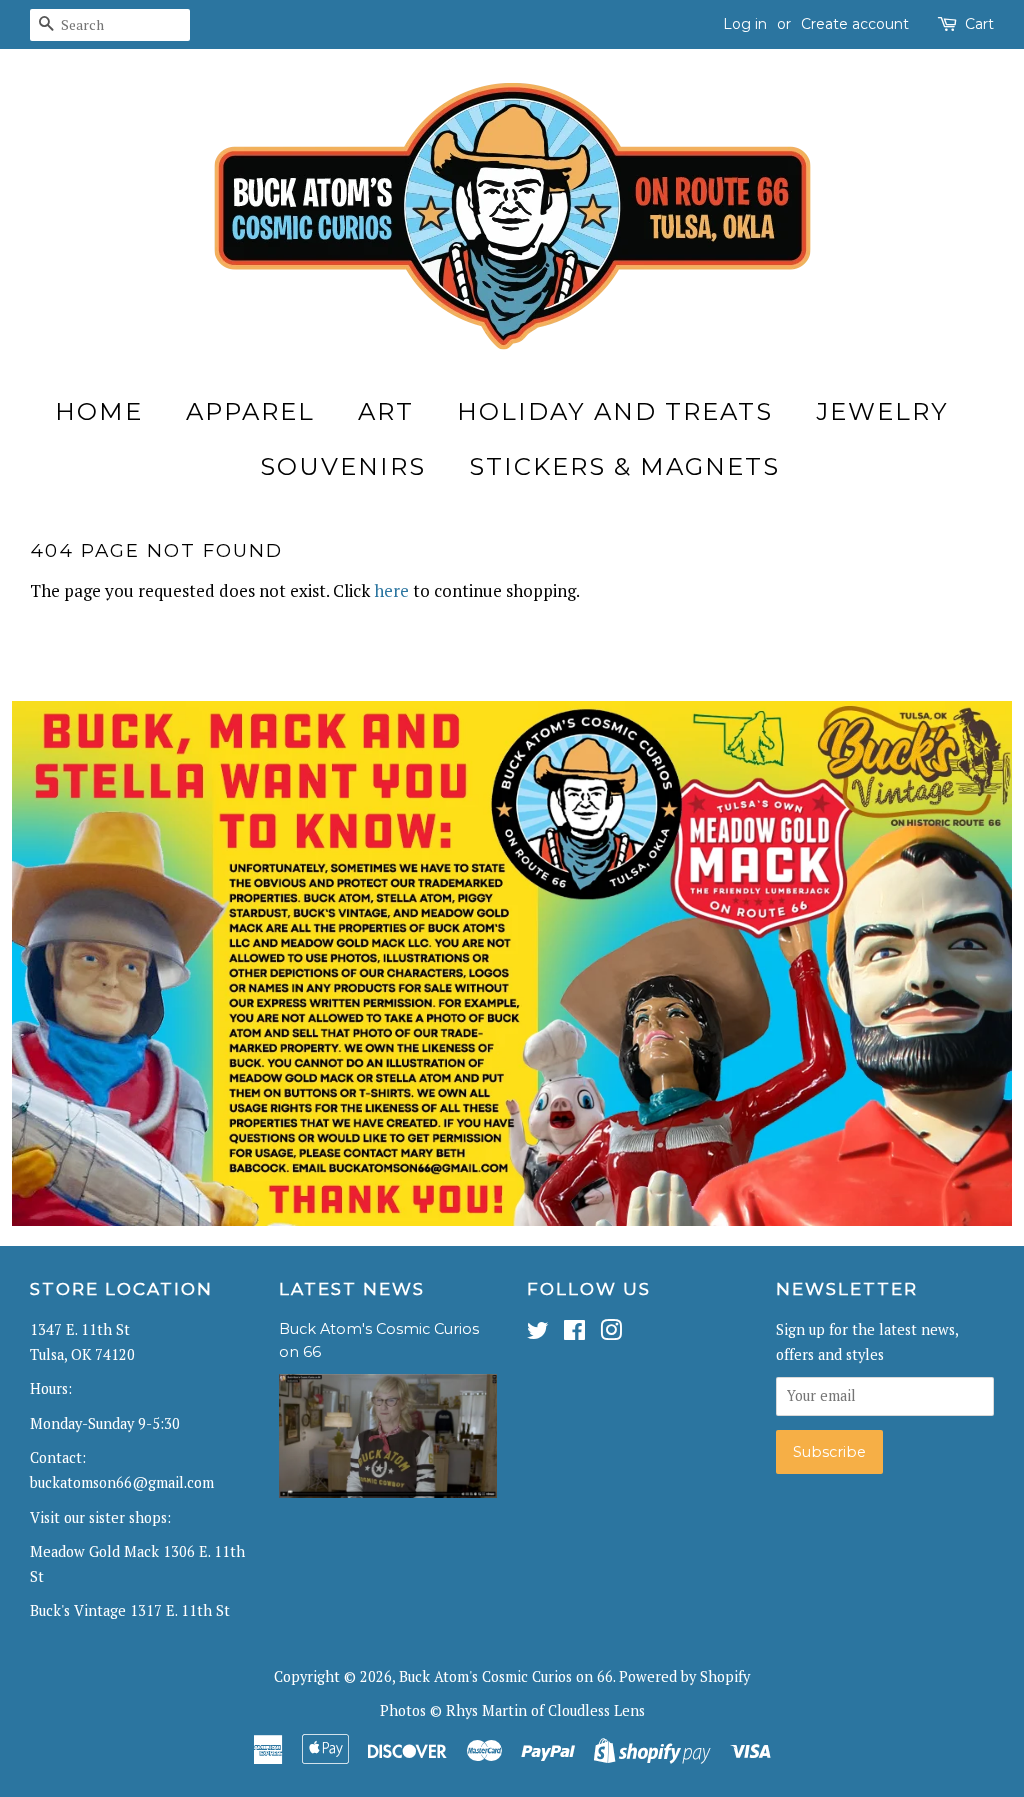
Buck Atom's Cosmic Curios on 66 (506, 1676)
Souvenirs (343, 466)
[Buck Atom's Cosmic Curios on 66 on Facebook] (574, 1333)
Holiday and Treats (615, 411)
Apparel (250, 411)
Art (386, 411)
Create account (855, 24)
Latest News (352, 1289)
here (391, 590)
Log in (745, 24)
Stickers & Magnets (624, 466)
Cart (979, 24)
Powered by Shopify (684, 1676)
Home (99, 411)
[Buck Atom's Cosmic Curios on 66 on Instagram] (611, 1333)
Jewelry (882, 411)
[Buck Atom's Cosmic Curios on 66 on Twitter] (538, 1333)
